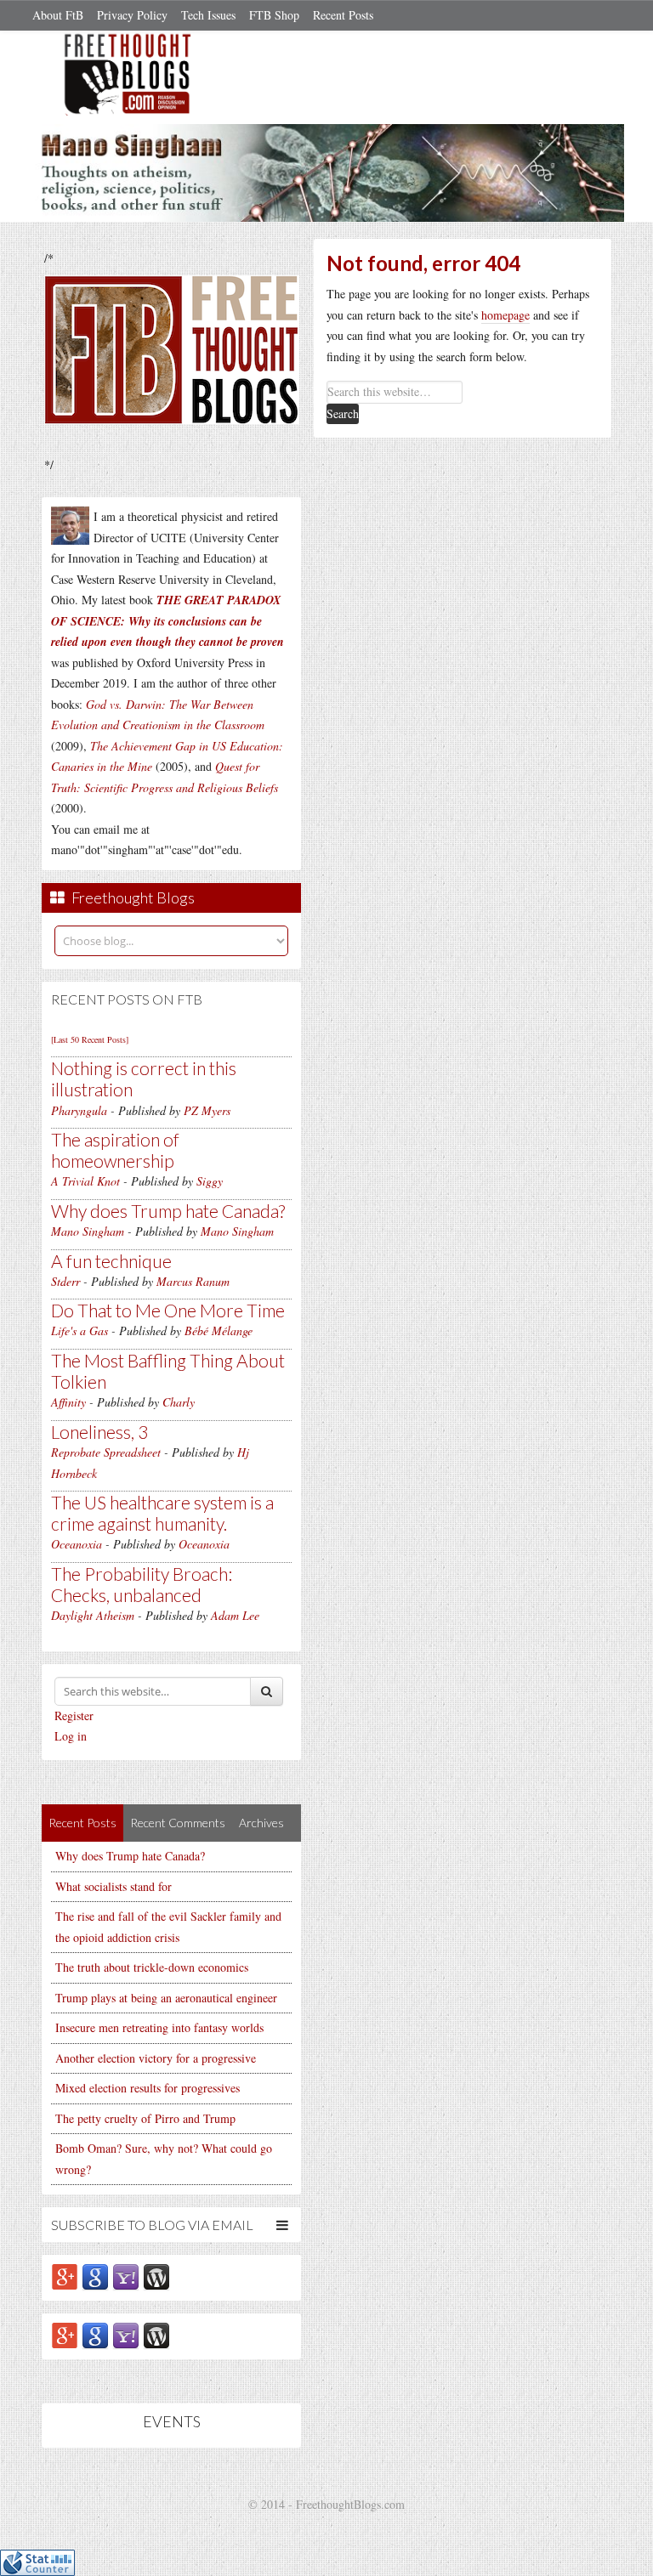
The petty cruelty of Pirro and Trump (145, 2118)
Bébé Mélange (219, 1330)
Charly (179, 1402)
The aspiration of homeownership (115, 1150)
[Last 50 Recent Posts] (90, 1039)
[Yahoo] (126, 2276)
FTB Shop (274, 15)
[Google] (95, 2276)
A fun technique (111, 1261)
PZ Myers (207, 1110)
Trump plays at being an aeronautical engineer (166, 1998)
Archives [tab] (261, 1823)
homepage (505, 315)
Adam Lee (235, 1615)
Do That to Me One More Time (168, 1310)
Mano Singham (88, 1231)
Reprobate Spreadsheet (106, 1452)
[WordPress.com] (156, 2276)
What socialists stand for (114, 1886)
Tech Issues (208, 15)
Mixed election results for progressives (148, 2088)
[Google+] (65, 2276)
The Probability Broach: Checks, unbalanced (142, 1584)
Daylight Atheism (93, 1615)
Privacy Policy (132, 15)
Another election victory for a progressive (156, 2058)
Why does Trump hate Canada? (168, 1211)
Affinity (68, 1402)
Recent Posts (343, 15)
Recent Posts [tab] (82, 1823)
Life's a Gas (79, 1330)
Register (74, 1715)
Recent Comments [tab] (178, 1823)
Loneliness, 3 (99, 1432)
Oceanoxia (77, 1544)
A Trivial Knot (85, 1181)
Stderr (65, 1281)
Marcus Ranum (193, 1281)
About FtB (58, 15)
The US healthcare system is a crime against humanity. (162, 1513)
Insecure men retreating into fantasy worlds (159, 2027)
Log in (71, 1736)
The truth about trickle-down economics (152, 1967)
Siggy (210, 1181)
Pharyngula (79, 1110)
